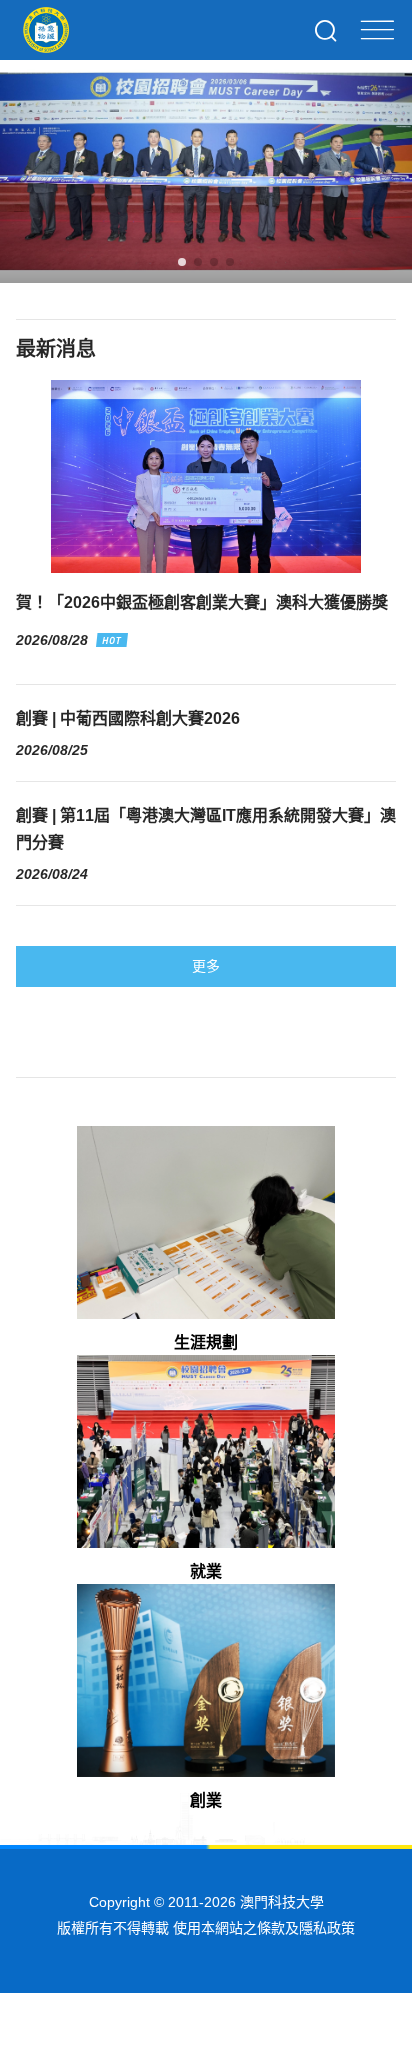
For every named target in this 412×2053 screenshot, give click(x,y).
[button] (182, 262)
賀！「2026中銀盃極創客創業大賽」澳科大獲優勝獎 (202, 602)
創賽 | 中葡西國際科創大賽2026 (128, 718)
